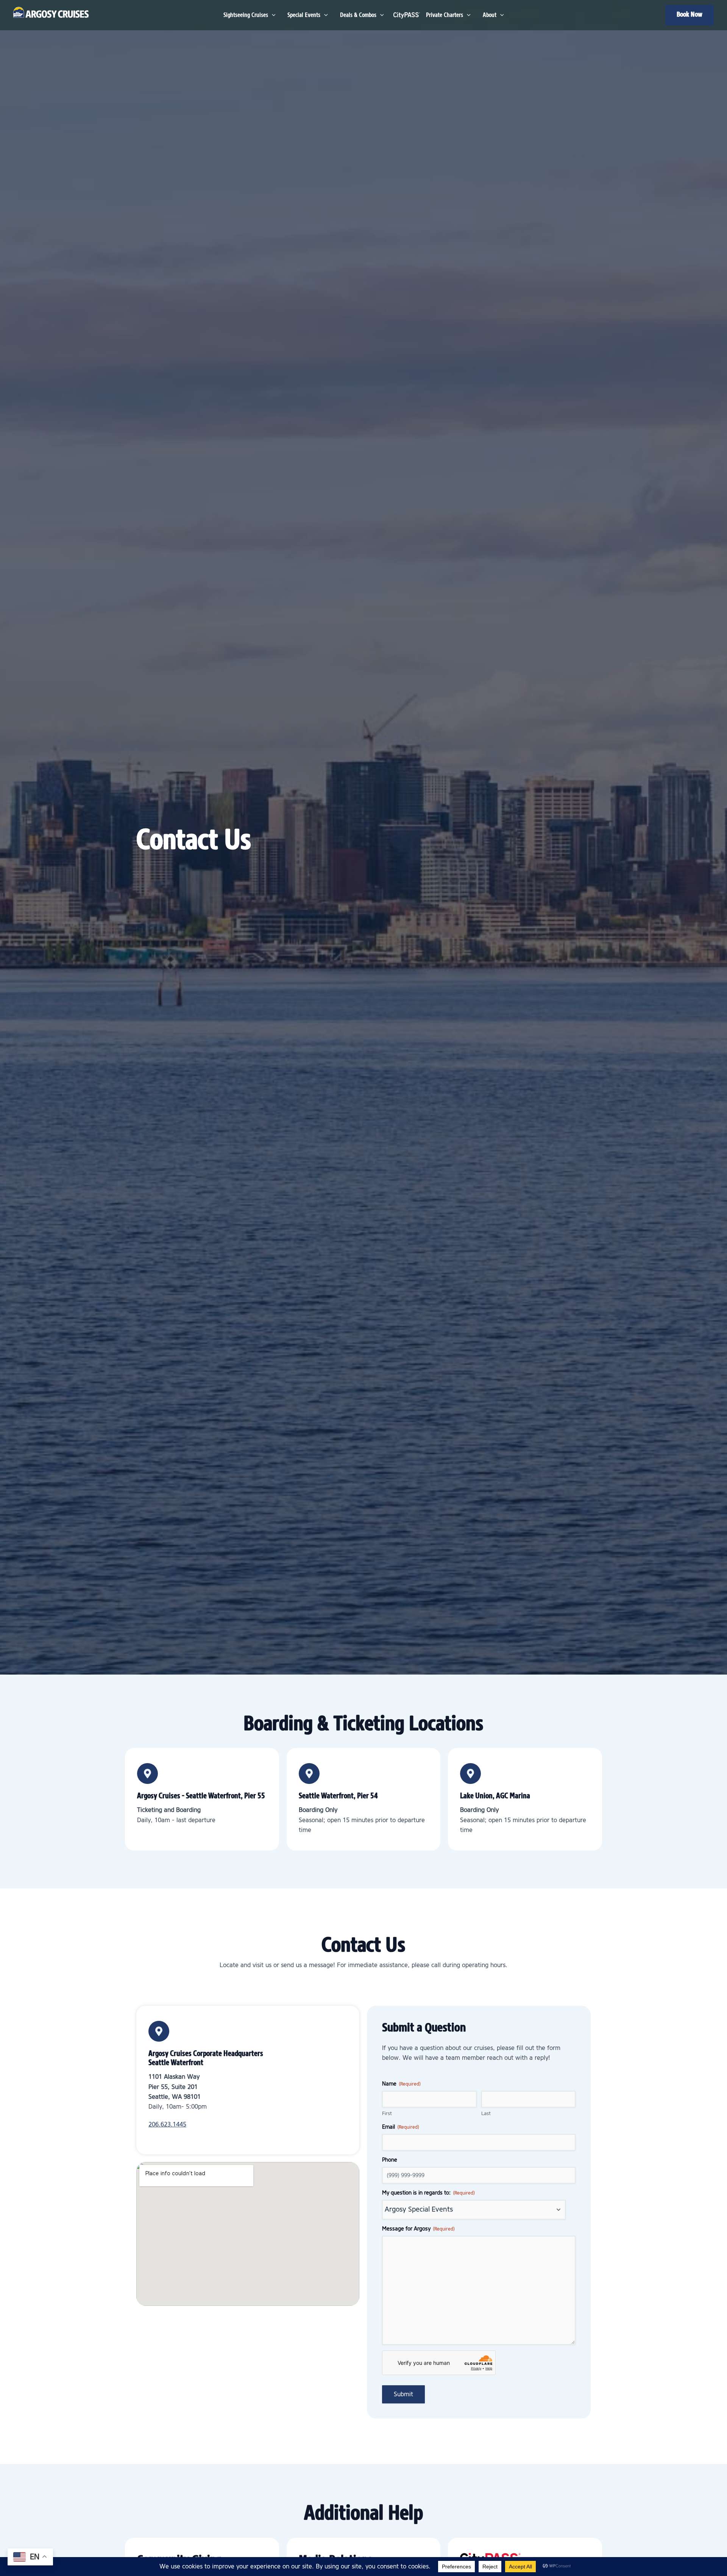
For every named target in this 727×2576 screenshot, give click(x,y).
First (387, 2114)
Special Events (304, 15)
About (490, 15)
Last (486, 2114)
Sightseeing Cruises (246, 15)
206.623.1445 (167, 2125)
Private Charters (445, 15)
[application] (272, 15)
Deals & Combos (358, 15)
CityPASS (405, 15)
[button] (690, 15)
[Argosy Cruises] (51, 12)
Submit (403, 2394)
